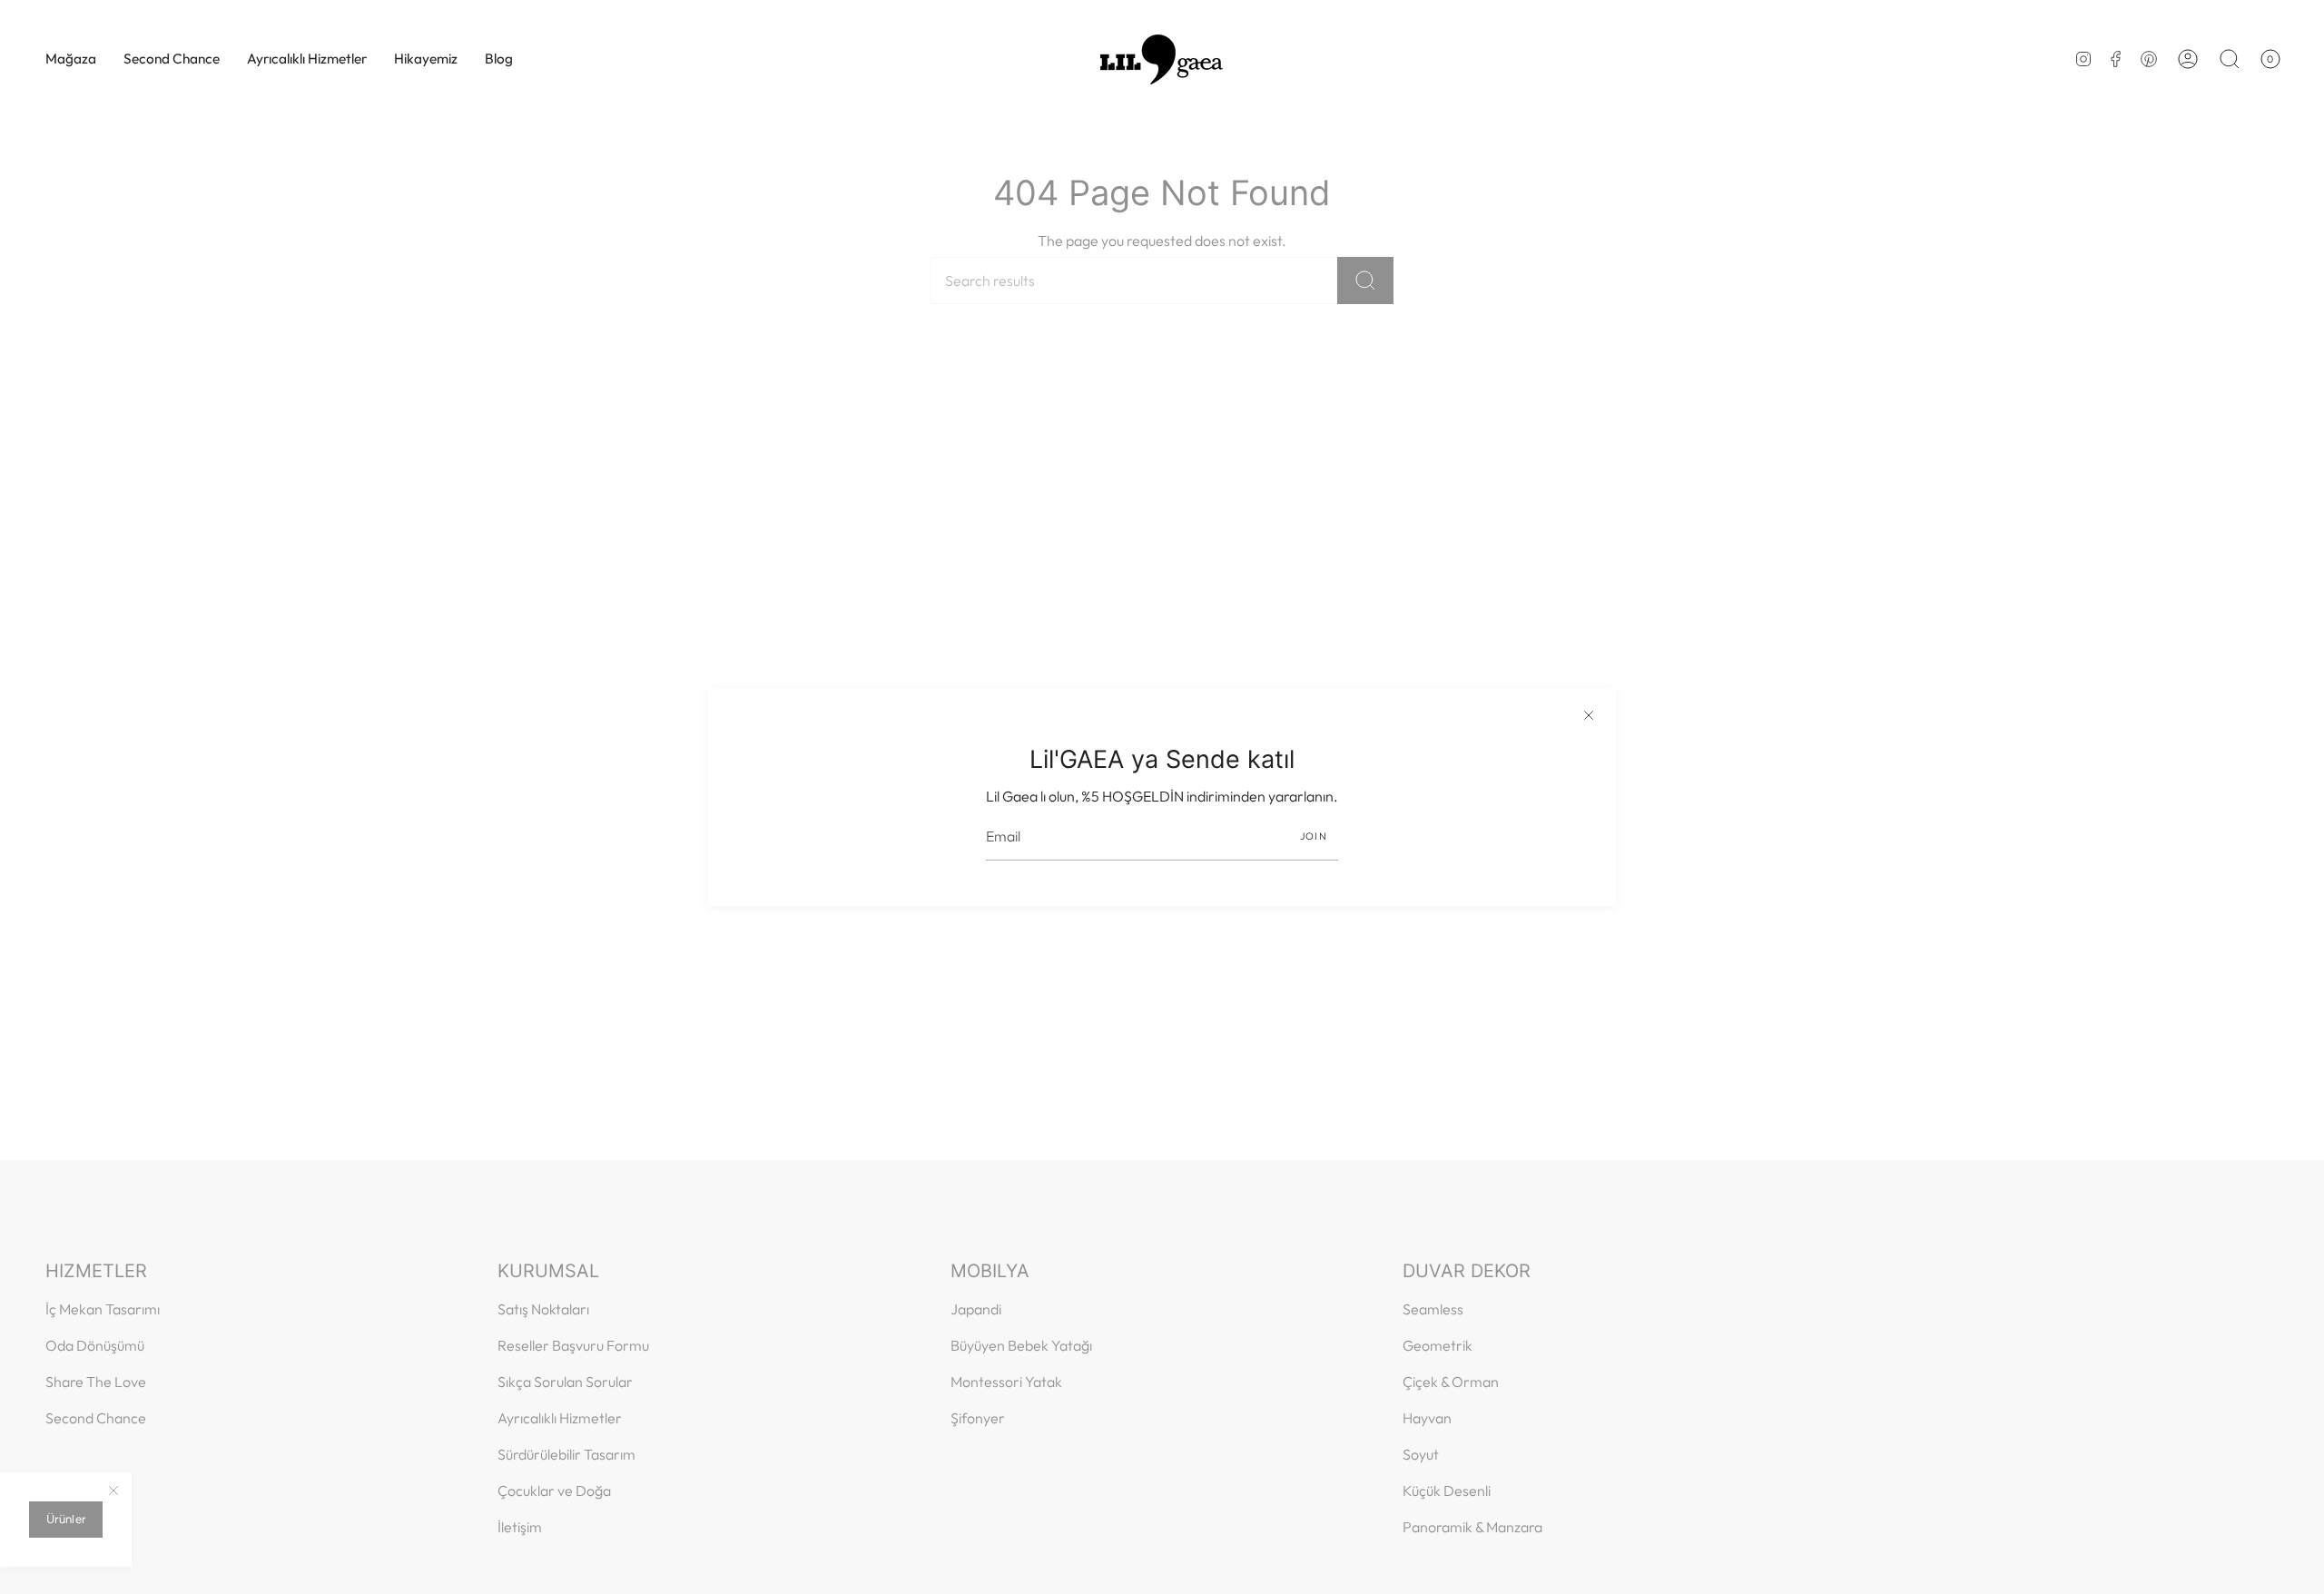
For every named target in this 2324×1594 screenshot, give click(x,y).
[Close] (1589, 715)
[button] (71, 59)
